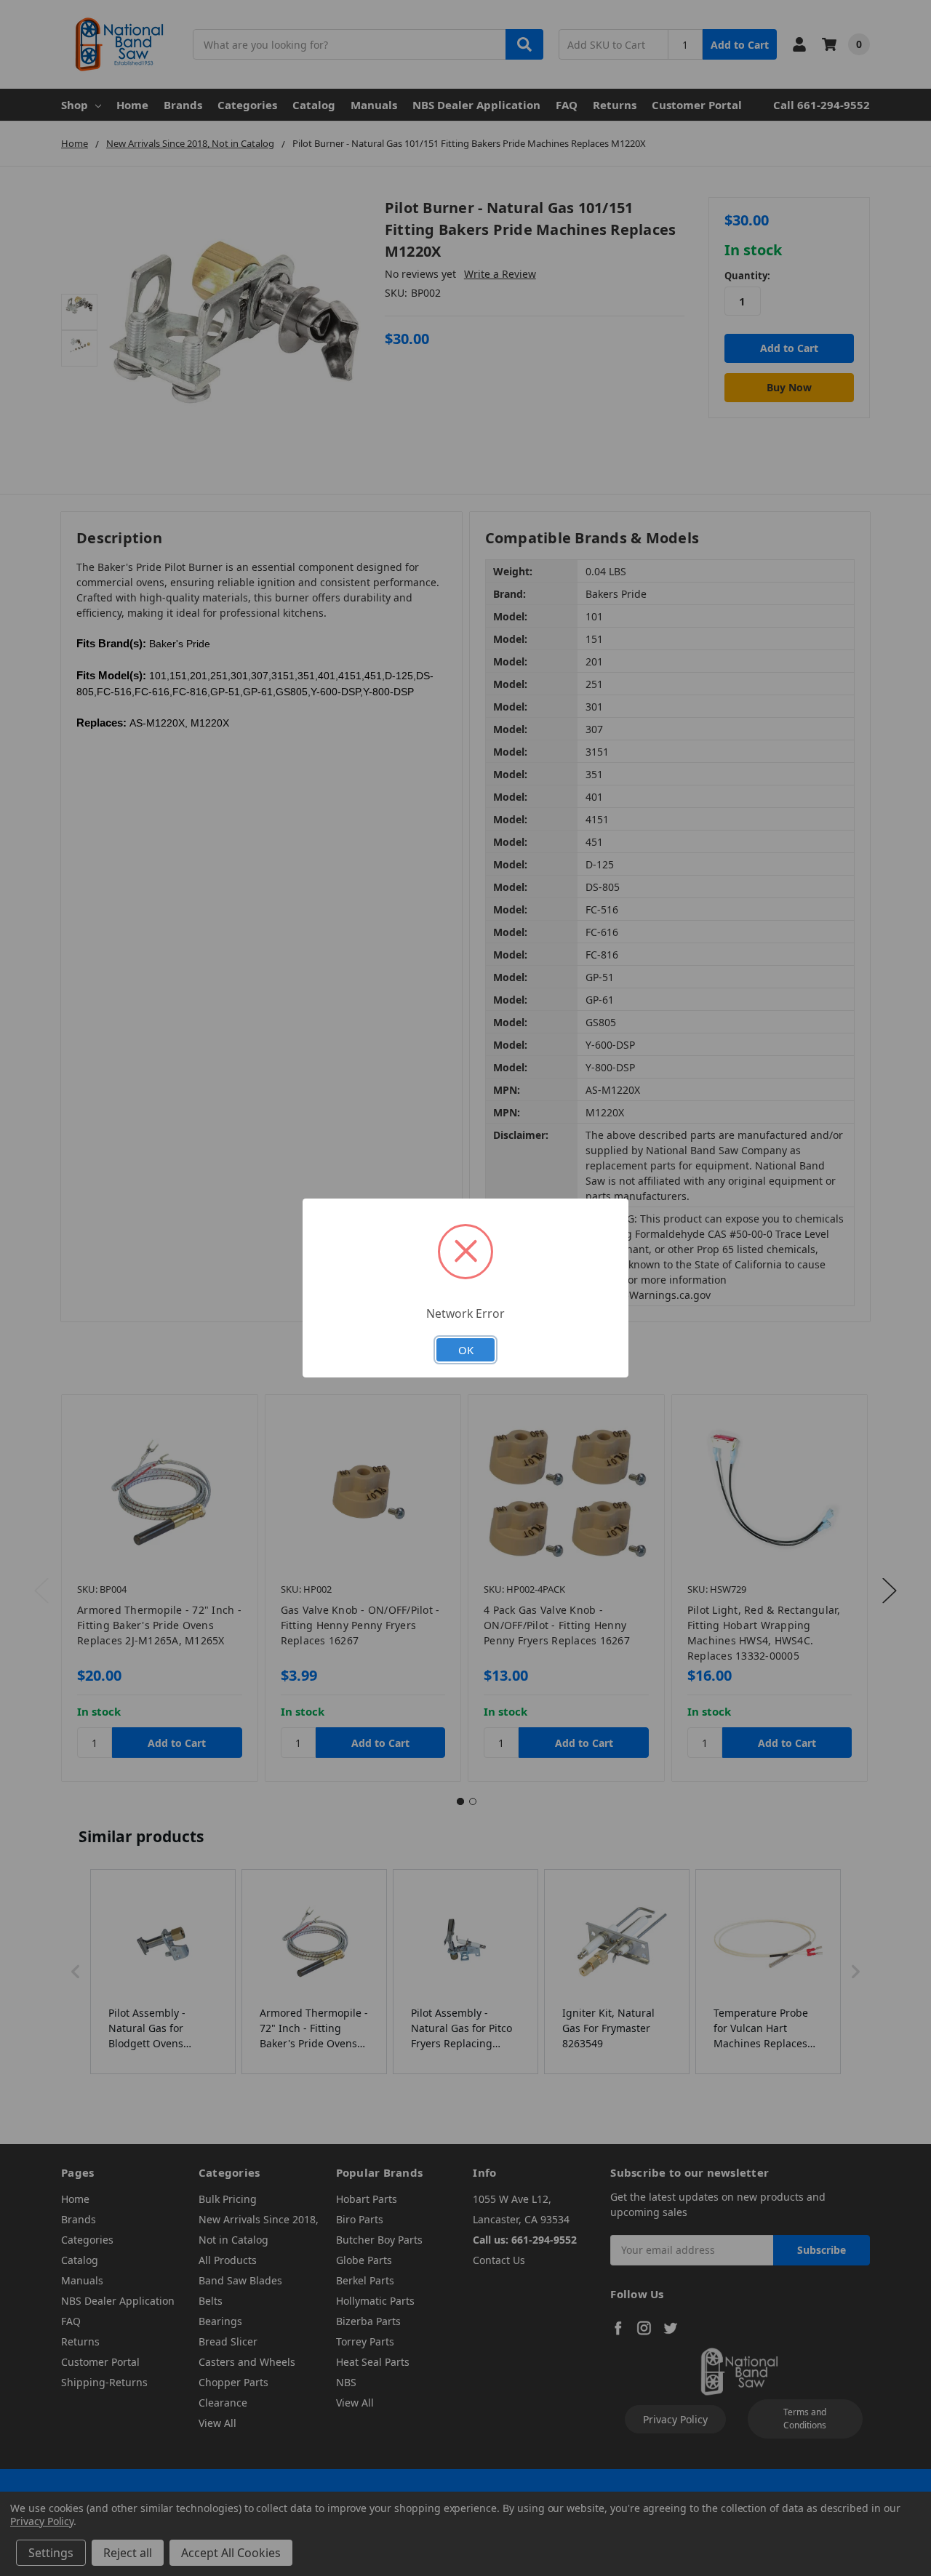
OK (466, 1350)
